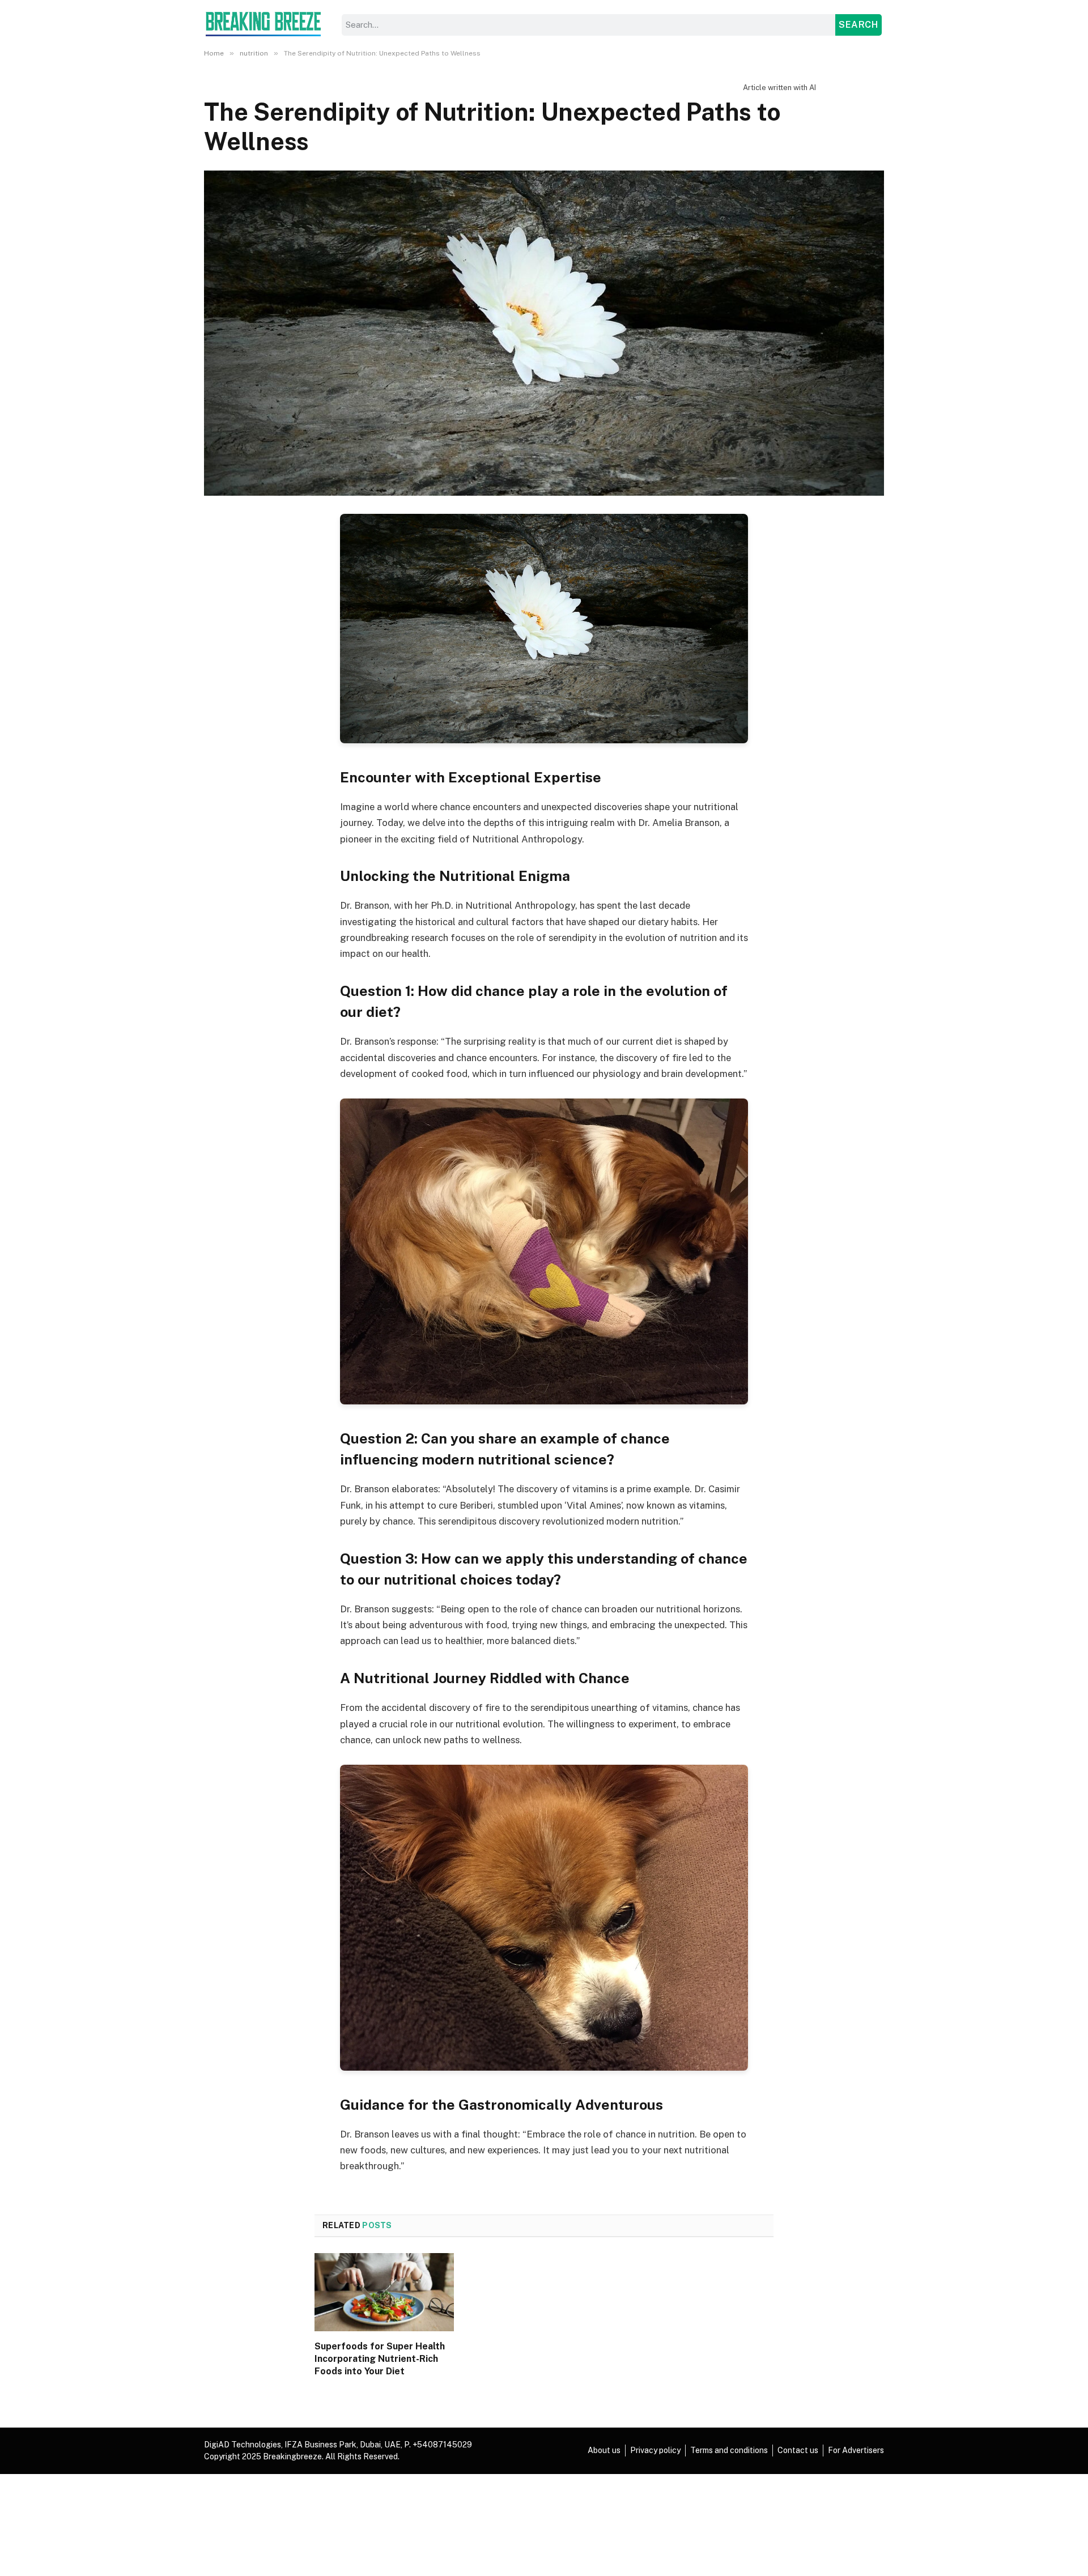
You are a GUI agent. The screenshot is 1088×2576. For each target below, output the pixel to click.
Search (858, 25)
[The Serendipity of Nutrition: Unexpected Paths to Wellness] (544, 333)
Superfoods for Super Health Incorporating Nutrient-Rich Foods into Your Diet (380, 2359)
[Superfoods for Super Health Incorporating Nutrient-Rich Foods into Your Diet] (384, 2292)
